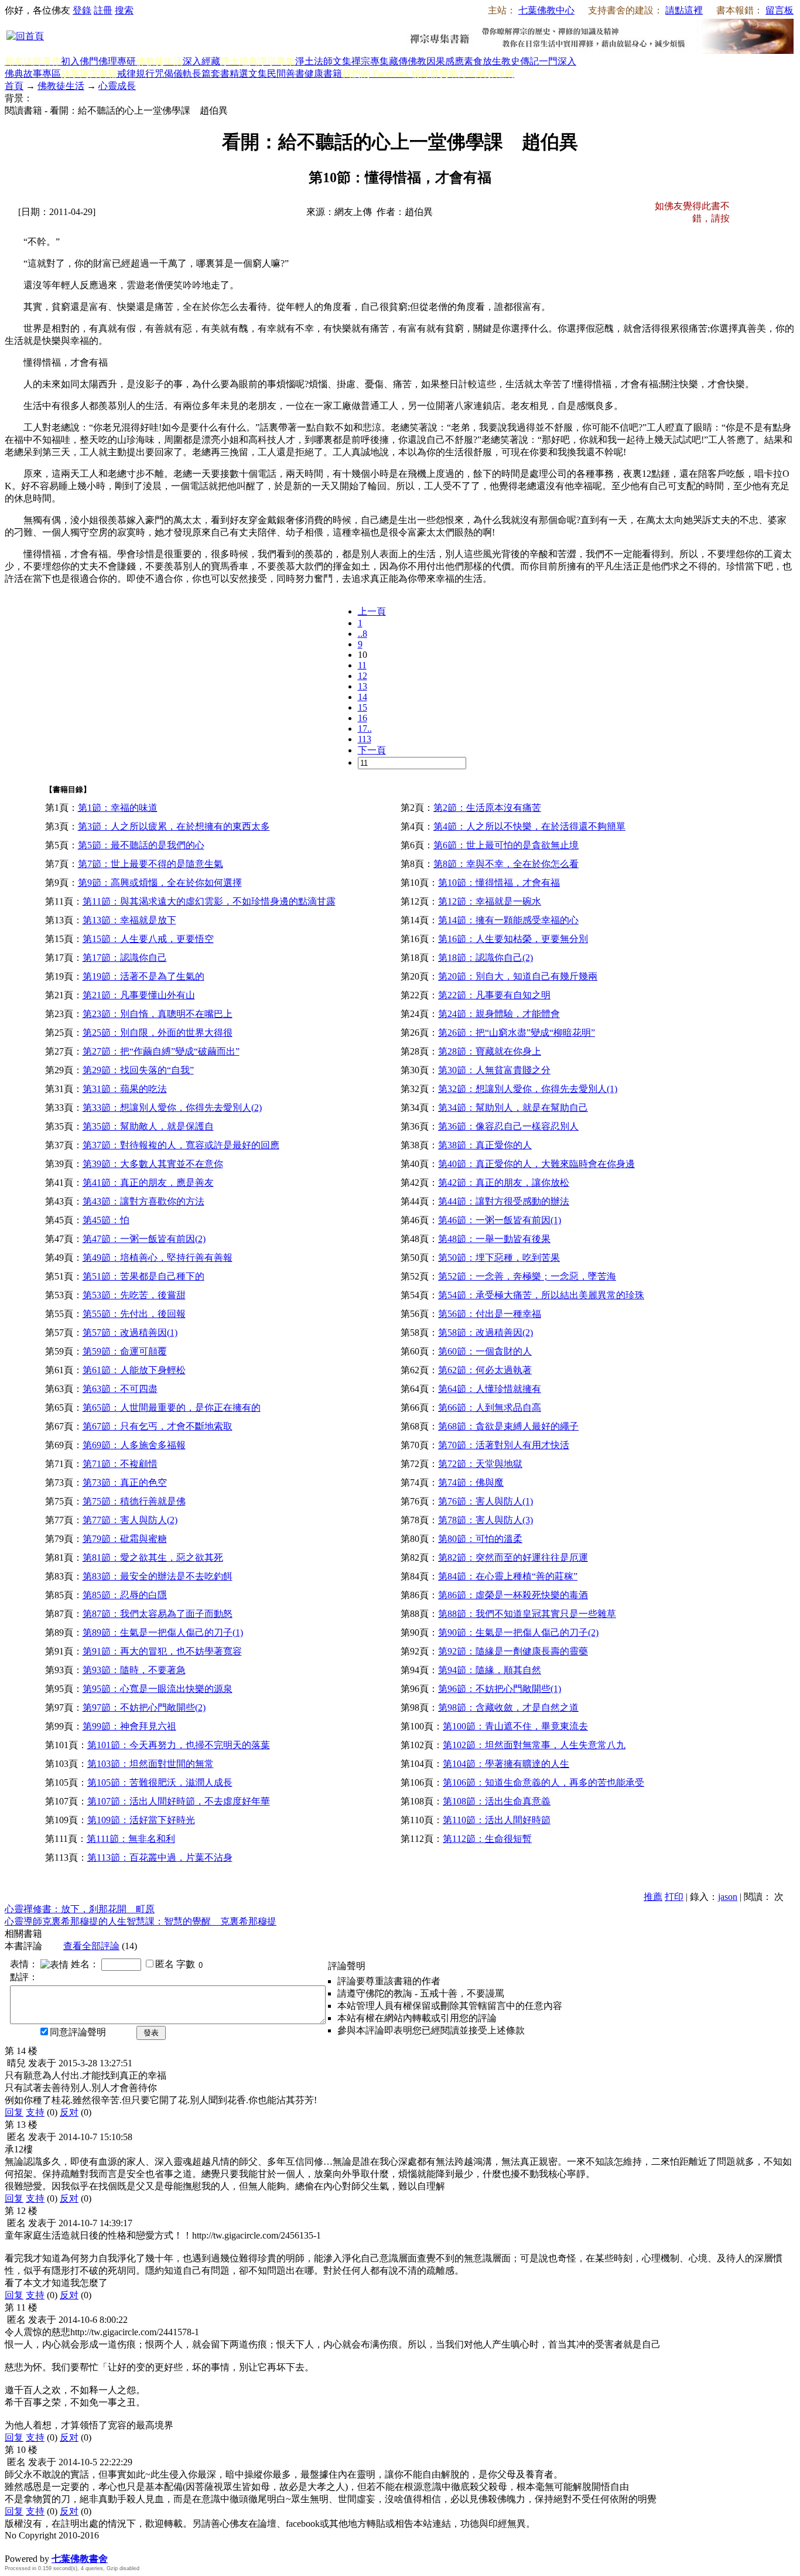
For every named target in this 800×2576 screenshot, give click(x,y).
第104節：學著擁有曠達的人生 (506, 1764)
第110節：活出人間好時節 (497, 1820)
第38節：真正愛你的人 (485, 1145)
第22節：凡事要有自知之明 (494, 995)
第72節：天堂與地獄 (480, 1464)
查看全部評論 (91, 1946)
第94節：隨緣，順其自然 (490, 1670)
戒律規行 (136, 74)
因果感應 (445, 61)
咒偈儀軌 (173, 74)
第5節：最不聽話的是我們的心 (141, 845)
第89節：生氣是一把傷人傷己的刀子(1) (163, 1632)
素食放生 (483, 61)
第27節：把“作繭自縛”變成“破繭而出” (161, 1051)
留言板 (780, 10)
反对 (69, 2112)
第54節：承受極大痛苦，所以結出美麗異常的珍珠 (541, 1295)
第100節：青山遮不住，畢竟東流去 (515, 1726)
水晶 (14, 2546)
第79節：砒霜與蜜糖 (125, 1539)
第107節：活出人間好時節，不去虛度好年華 (179, 1801)
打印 (674, 1897)
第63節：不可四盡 (120, 1389)
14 (363, 697)
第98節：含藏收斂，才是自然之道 (508, 1707)
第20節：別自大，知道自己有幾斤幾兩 (518, 976)
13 (363, 686)
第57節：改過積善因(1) (130, 1333)
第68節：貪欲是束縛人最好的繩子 (508, 1426)
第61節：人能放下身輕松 (134, 1370)
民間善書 (286, 74)
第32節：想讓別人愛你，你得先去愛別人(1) (528, 1089)
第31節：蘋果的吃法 (125, 1089)
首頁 (14, 86)
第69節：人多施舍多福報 (134, 1445)
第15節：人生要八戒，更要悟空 (148, 939)
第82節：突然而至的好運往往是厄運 (513, 1557)
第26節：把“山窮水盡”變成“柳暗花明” (517, 1033)
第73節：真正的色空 (125, 1483)
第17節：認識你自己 (125, 958)
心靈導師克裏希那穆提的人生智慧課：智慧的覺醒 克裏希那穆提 (141, 1921)
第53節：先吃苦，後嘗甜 (134, 1295)
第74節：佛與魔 (471, 1483)
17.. (365, 729)
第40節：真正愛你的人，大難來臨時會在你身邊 (536, 1164)
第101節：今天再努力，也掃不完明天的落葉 (179, 1745)
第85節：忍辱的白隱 (125, 1595)
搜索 (124, 10)
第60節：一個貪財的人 (485, 1351)
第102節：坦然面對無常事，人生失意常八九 (534, 1745)
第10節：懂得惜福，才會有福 (499, 883)
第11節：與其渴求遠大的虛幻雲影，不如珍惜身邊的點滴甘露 (209, 901)
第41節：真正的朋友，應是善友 (148, 1183)
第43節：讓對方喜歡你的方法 (143, 1201)
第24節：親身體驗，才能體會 (499, 1014)
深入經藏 (201, 61)
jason (728, 1897)
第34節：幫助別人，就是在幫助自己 (513, 1108)
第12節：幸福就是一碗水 (490, 901)
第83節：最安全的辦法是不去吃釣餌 (158, 1576)
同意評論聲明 (78, 2032)
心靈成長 (117, 86)
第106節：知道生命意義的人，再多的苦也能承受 (543, 1782)
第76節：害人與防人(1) (486, 1501)
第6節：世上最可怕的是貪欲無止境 (506, 845)
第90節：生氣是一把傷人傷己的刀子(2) (518, 1632)
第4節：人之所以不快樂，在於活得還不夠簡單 (529, 826)
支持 (35, 2112)
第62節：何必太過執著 (485, 1370)
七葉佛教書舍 (80, 2559)
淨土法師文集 (323, 61)
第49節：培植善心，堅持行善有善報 (158, 1258)
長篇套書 (211, 74)
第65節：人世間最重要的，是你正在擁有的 (172, 1408)
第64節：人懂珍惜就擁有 (490, 1389)
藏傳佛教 (408, 61)
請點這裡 (684, 10)
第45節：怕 (106, 1220)
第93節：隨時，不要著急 (134, 1670)
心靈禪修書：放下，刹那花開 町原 (80, 1909)
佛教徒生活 (61, 86)
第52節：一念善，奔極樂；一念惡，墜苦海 (527, 1276)
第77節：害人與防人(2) (130, 1520)
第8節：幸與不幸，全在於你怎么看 (506, 864)
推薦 (653, 1897)
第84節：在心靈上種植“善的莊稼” (508, 1576)
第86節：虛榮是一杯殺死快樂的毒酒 (513, 1595)
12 (363, 676)
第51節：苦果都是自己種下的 (143, 1276)
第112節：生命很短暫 (487, 1839)
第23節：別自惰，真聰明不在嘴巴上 (158, 1014)
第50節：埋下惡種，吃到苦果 (499, 1258)
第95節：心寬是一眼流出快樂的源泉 (158, 1689)
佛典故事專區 (33, 74)
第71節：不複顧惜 (120, 1464)
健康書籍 (323, 74)
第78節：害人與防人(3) (486, 1520)
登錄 (82, 10)
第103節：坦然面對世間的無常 (151, 1764)
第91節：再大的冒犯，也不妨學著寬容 (162, 1651)
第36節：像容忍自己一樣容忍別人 (508, 1126)
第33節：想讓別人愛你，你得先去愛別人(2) (172, 1108)
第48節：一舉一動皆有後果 (494, 1239)
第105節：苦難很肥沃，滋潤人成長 (160, 1782)
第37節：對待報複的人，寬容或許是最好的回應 (181, 1145)
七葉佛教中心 (546, 10)
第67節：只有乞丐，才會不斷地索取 (158, 1426)
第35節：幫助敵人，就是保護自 (148, 1126)
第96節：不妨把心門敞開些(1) (500, 1689)
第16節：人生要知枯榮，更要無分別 (513, 939)
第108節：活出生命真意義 (497, 1801)
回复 (14, 2112)
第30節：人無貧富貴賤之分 (494, 1070)
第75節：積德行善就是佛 (134, 1501)
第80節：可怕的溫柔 (480, 1539)
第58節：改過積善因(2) (486, 1333)
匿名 (165, 1964)
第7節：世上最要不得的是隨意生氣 (151, 864)
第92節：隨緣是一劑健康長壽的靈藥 (513, 1651)
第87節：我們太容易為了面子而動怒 (158, 1614)
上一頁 (372, 611)
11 (362, 665)
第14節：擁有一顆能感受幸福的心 (508, 920)
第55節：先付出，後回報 (134, 1314)
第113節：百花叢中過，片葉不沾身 (160, 1857)
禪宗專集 (370, 61)
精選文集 (248, 74)
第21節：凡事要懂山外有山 (139, 995)
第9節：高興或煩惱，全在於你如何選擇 (160, 883)
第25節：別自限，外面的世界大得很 (158, 1033)
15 (363, 707)
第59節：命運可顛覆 (125, 1351)
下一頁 (372, 750)
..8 (363, 634)
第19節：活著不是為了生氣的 (143, 976)
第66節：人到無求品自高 (490, 1408)
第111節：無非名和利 (131, 1839)
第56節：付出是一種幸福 (490, 1314)
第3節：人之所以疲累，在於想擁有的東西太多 (174, 826)
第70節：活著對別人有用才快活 (504, 1445)
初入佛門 (80, 61)
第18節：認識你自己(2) (486, 958)
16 (363, 718)
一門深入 (558, 61)
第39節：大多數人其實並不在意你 (153, 1164)
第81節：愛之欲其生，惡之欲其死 (153, 1557)
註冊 (103, 10)
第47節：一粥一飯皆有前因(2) (144, 1239)
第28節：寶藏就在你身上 (490, 1051)
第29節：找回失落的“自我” (138, 1070)
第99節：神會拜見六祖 (129, 1726)
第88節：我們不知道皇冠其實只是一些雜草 (527, 1614)
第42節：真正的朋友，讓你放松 (504, 1183)
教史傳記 (520, 61)
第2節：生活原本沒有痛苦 (487, 808)
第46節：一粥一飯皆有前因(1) (500, 1220)
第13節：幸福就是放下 (129, 920)
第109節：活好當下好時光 (141, 1820)
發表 (151, 2033)
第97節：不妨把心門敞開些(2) (144, 1707)
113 (365, 739)
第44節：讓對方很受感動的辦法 (504, 1201)
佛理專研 (117, 61)
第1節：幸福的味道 (118, 808)
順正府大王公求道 (63, 2546)
